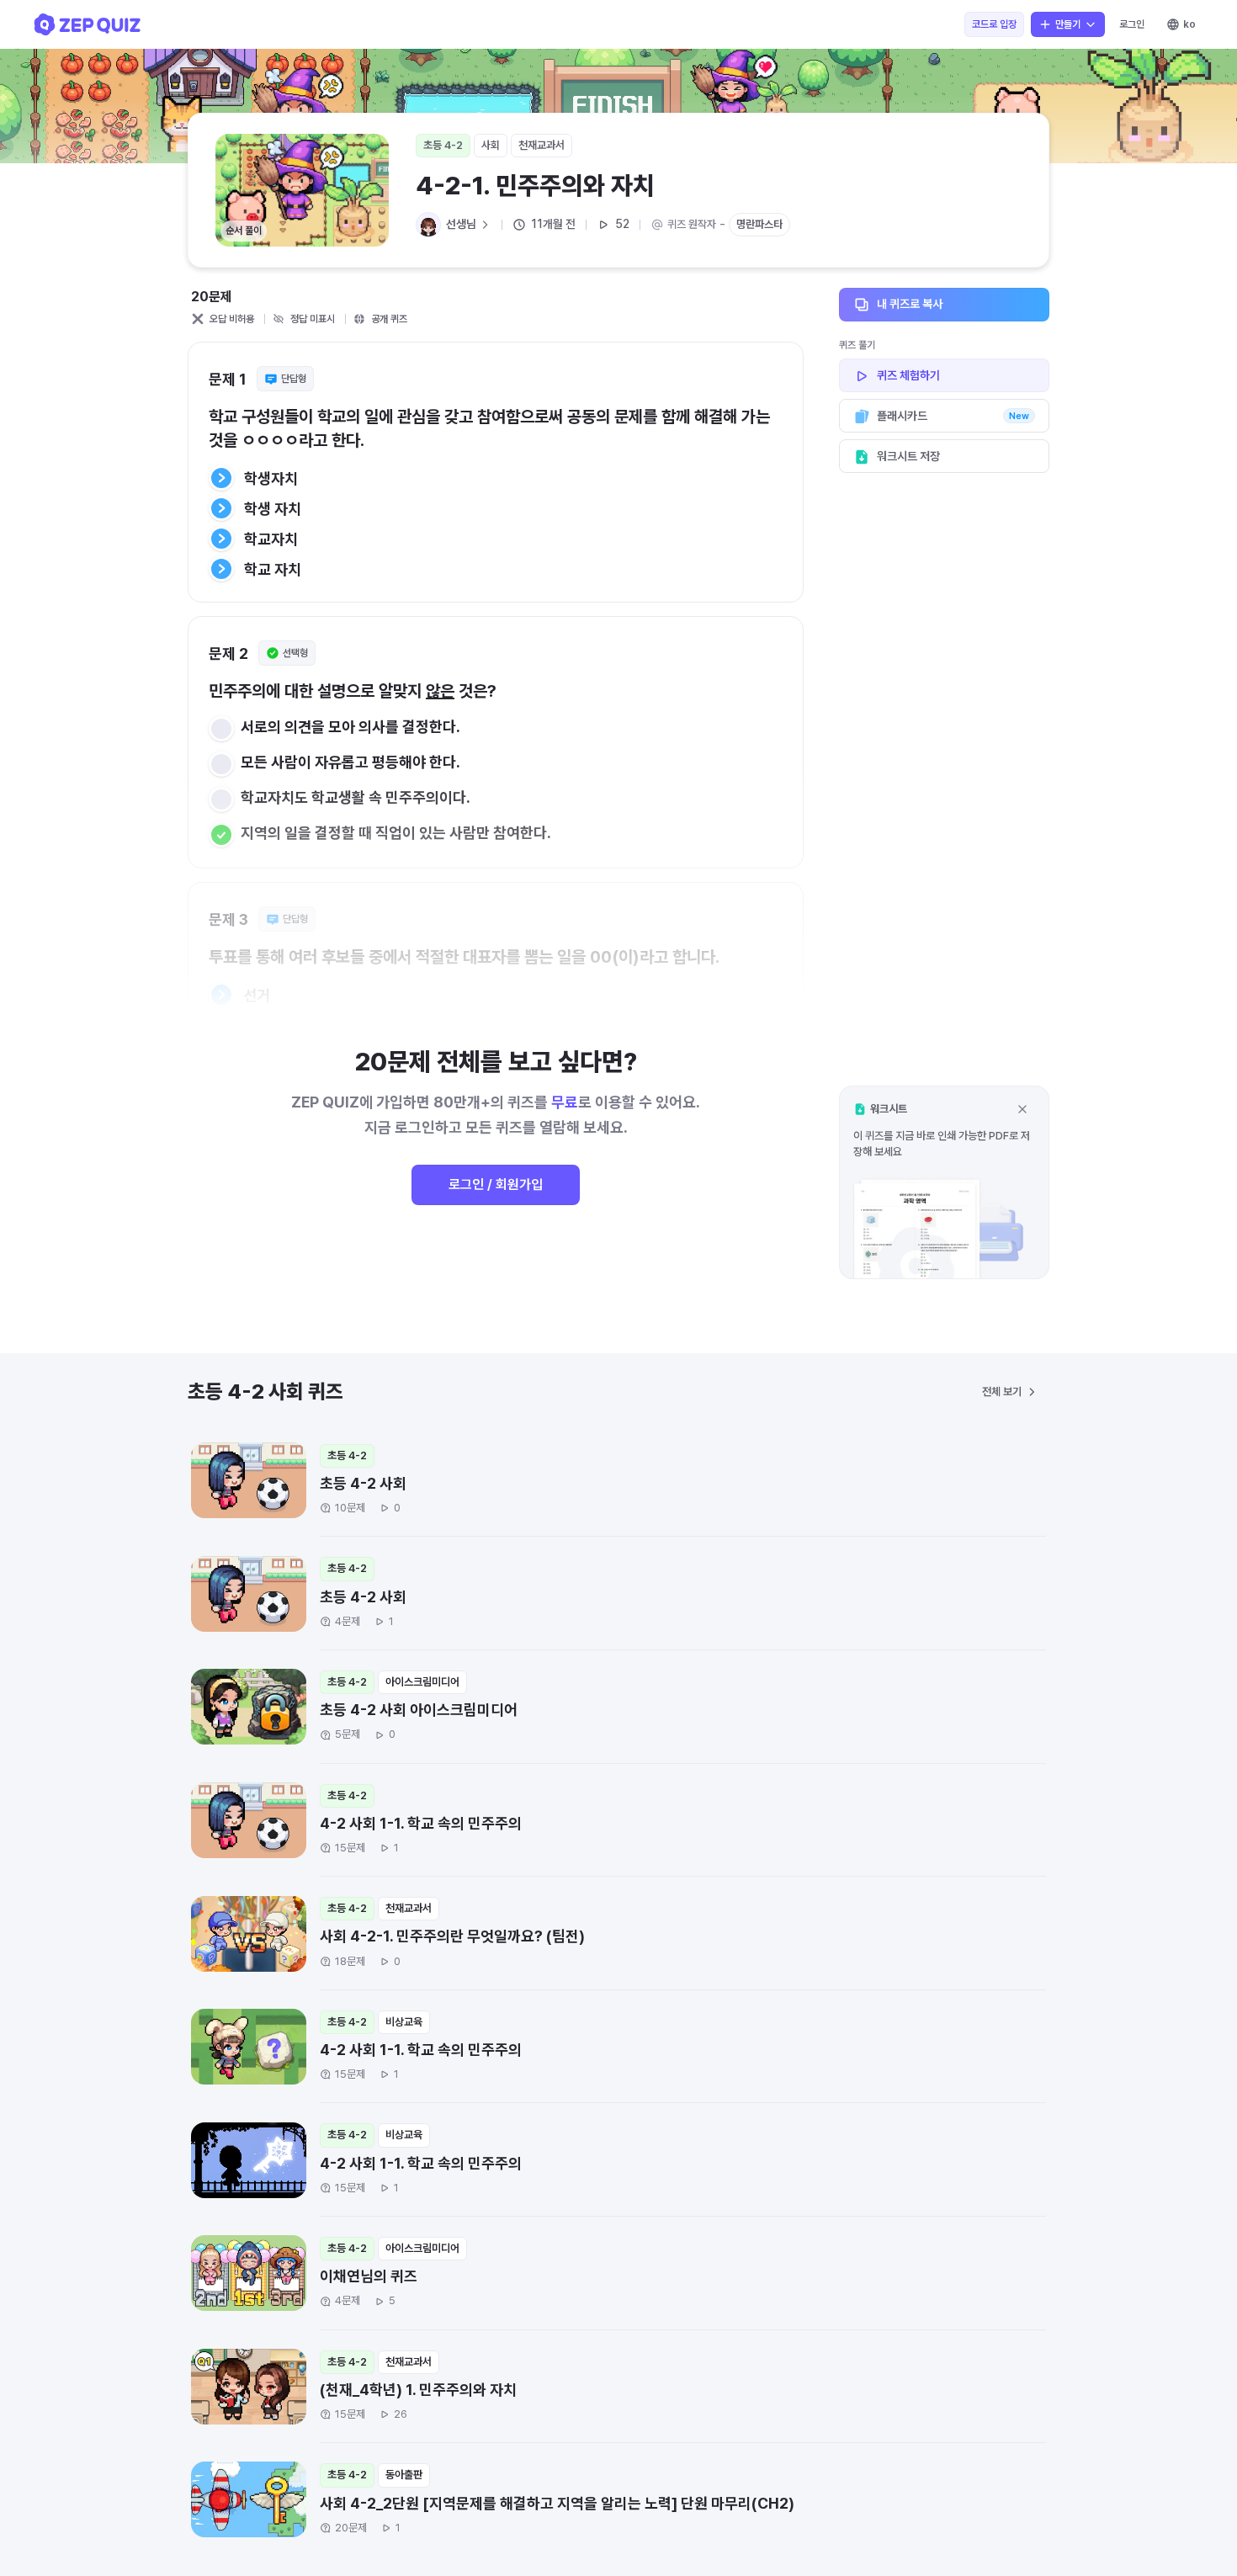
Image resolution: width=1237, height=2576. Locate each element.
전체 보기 (1002, 1392)
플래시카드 (953, 416)
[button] (944, 1182)
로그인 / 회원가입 (496, 1184)
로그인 (1132, 24)
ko (1189, 24)
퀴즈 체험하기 (908, 375)
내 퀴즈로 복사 (910, 304)
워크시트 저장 (908, 456)
